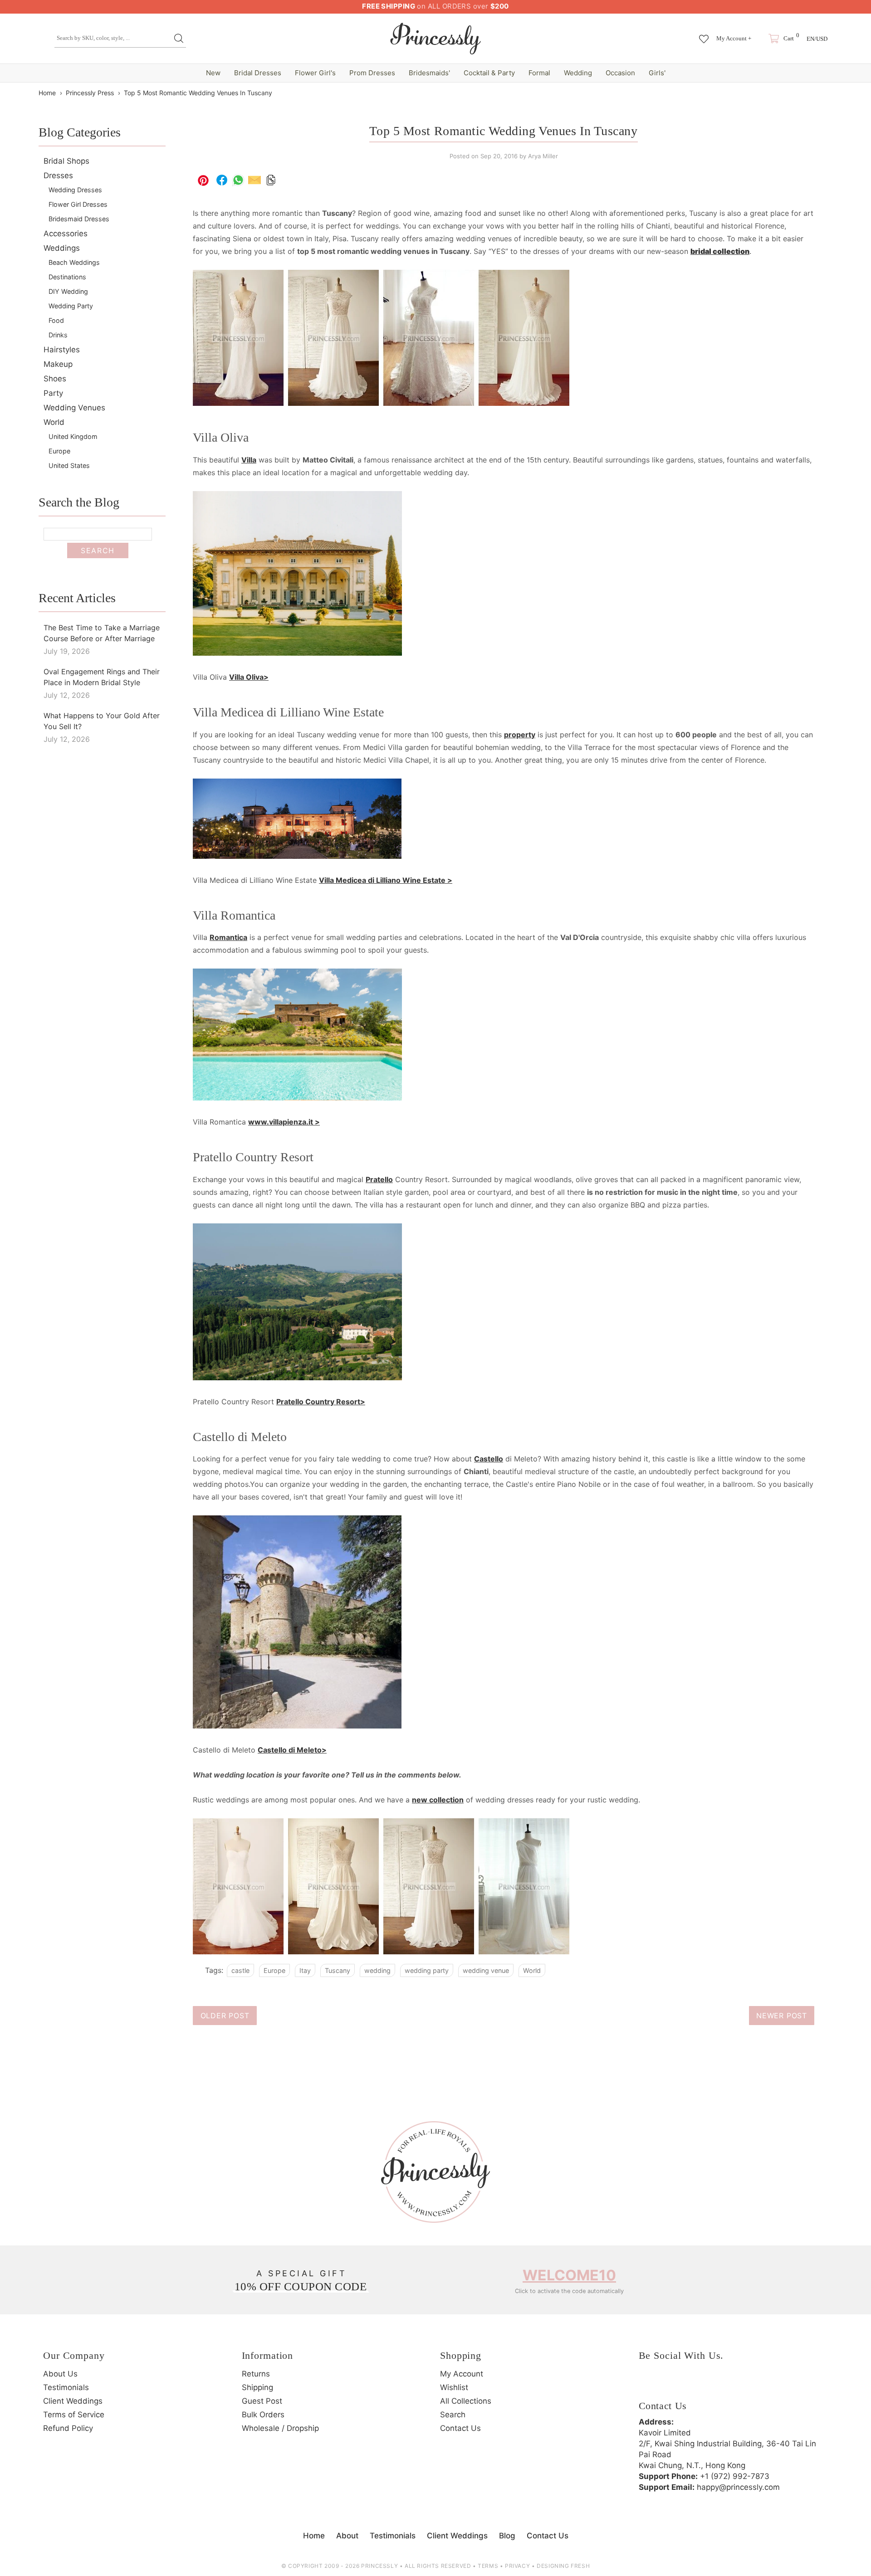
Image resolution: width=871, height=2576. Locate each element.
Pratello (379, 1179)
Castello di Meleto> (292, 1750)
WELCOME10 (569, 2275)
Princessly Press (90, 93)
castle (240, 1970)
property (520, 735)
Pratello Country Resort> (321, 1402)
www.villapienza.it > (284, 1122)
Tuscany (338, 1970)
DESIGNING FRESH (563, 2566)
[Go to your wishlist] (704, 34)
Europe (274, 1970)
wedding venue (486, 1970)
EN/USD (817, 39)
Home (47, 93)
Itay (305, 1970)
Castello (489, 1459)
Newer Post (782, 2016)
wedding (377, 1970)
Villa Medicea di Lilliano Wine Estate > (386, 880)
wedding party (427, 1970)
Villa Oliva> (249, 677)
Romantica (228, 937)
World (532, 1970)
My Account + (734, 38)
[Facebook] (648, 2385)
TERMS (488, 2566)
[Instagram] (673, 2385)
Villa (249, 460)
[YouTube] (723, 2385)
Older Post (225, 2016)
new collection (438, 1800)
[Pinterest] (698, 2385)
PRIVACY (517, 2566)
